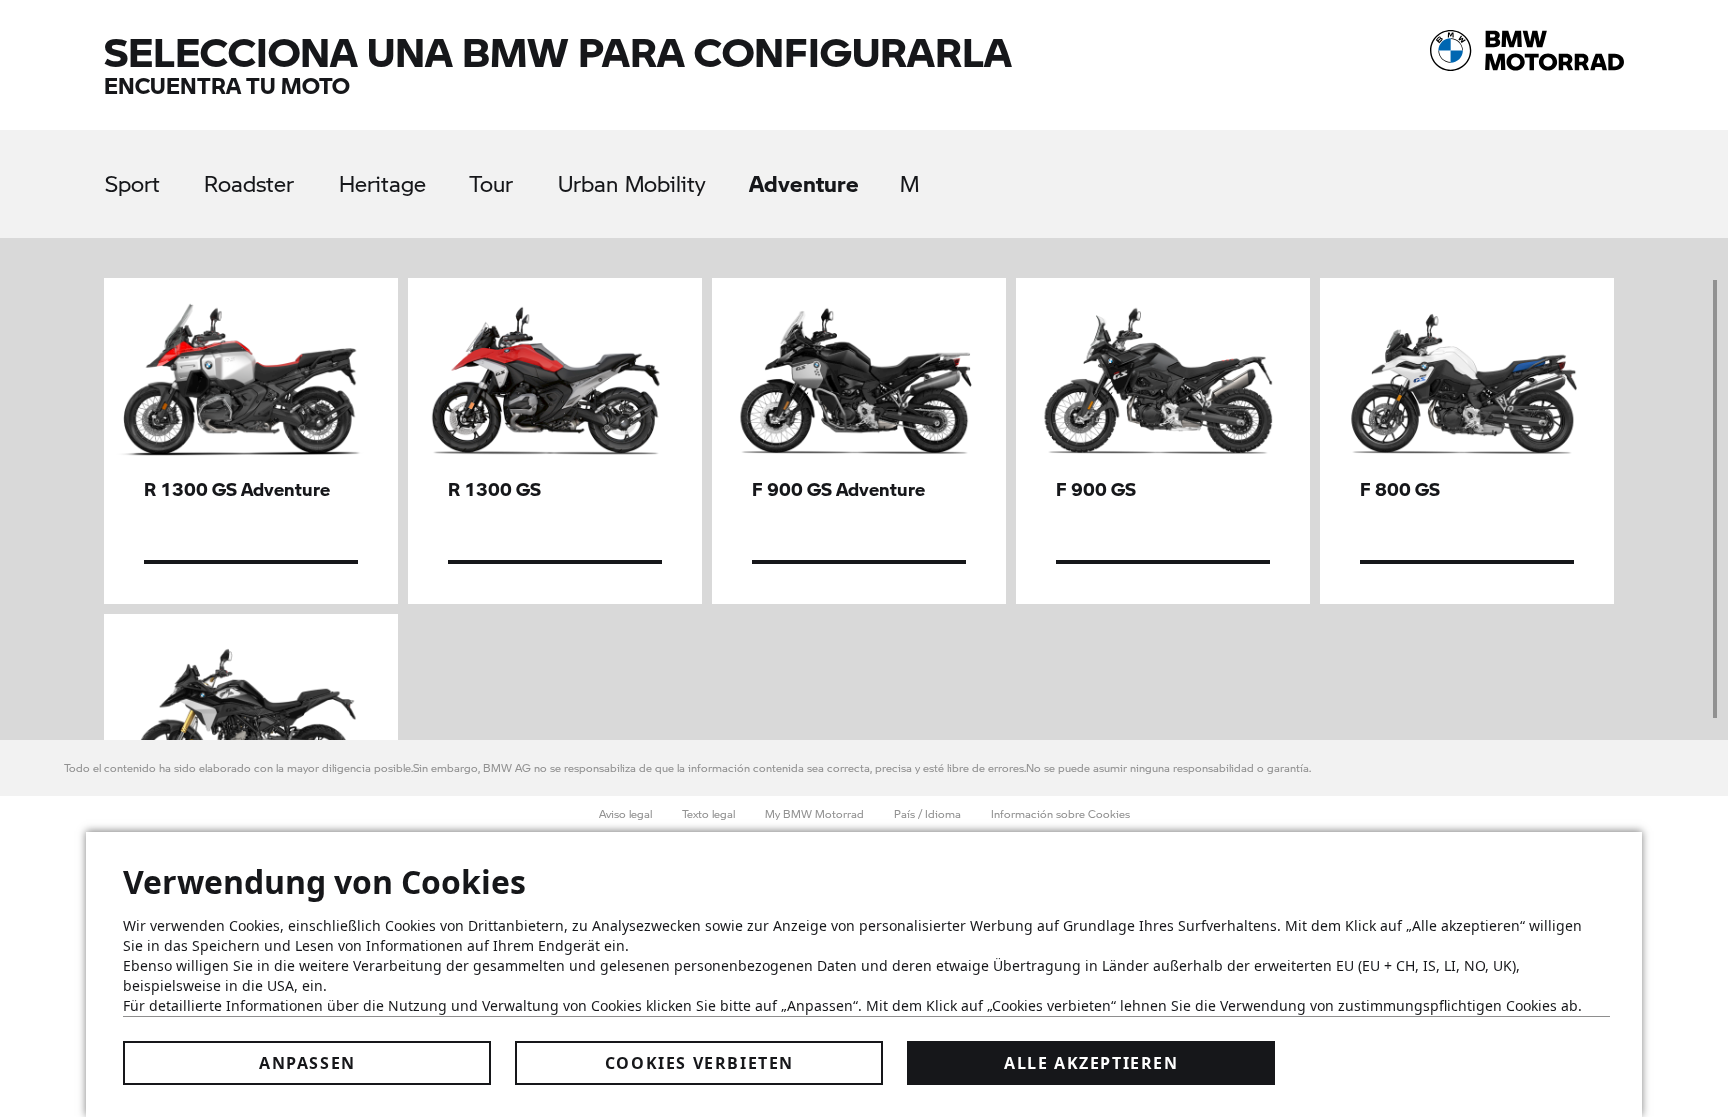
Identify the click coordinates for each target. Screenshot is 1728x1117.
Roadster (249, 183)
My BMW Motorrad (814, 813)
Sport (132, 183)
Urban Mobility (631, 183)
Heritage (382, 183)
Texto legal (708, 813)
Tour (491, 183)
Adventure (804, 183)
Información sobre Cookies (1060, 813)
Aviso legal (625, 813)
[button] (251, 441)
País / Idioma (927, 813)
